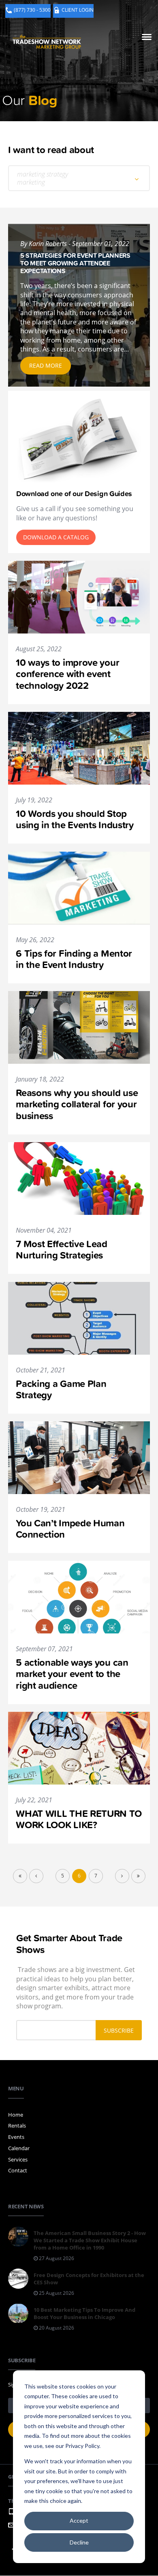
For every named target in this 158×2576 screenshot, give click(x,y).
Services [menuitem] (18, 2159)
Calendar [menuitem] (19, 2148)
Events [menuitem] (16, 2137)
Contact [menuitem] (18, 2170)
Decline (79, 2542)
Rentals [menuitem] (17, 2126)
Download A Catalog (56, 537)
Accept (79, 2520)
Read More (46, 365)
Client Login (78, 10)
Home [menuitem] (16, 2115)
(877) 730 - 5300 (32, 10)
